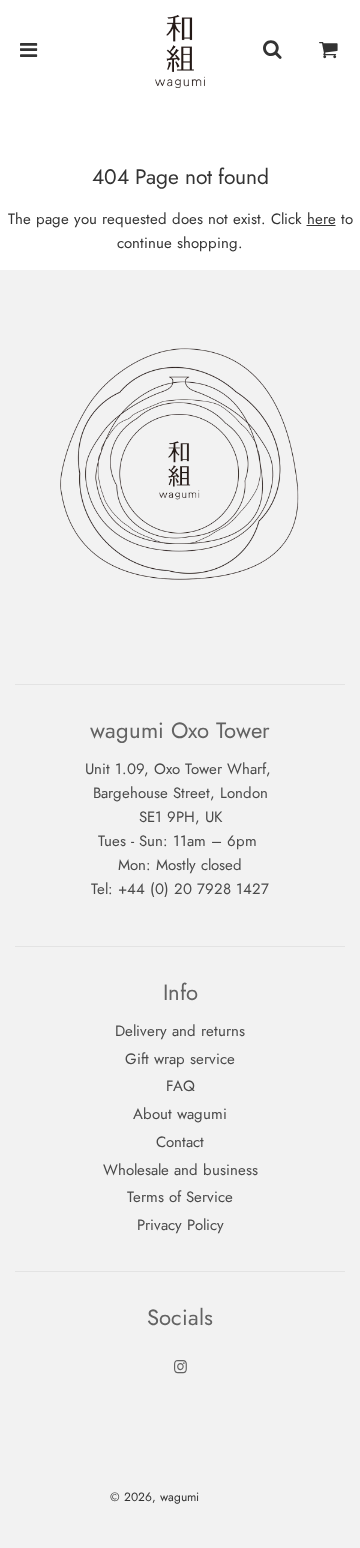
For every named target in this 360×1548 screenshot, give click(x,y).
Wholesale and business (180, 1170)
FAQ (180, 1086)
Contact (180, 1142)
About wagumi (180, 1114)
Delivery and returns (180, 1031)
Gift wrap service (180, 1059)
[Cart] (329, 51)
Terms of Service (180, 1197)
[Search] (272, 51)
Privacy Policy (180, 1225)
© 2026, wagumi (154, 1497)
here (321, 219)
